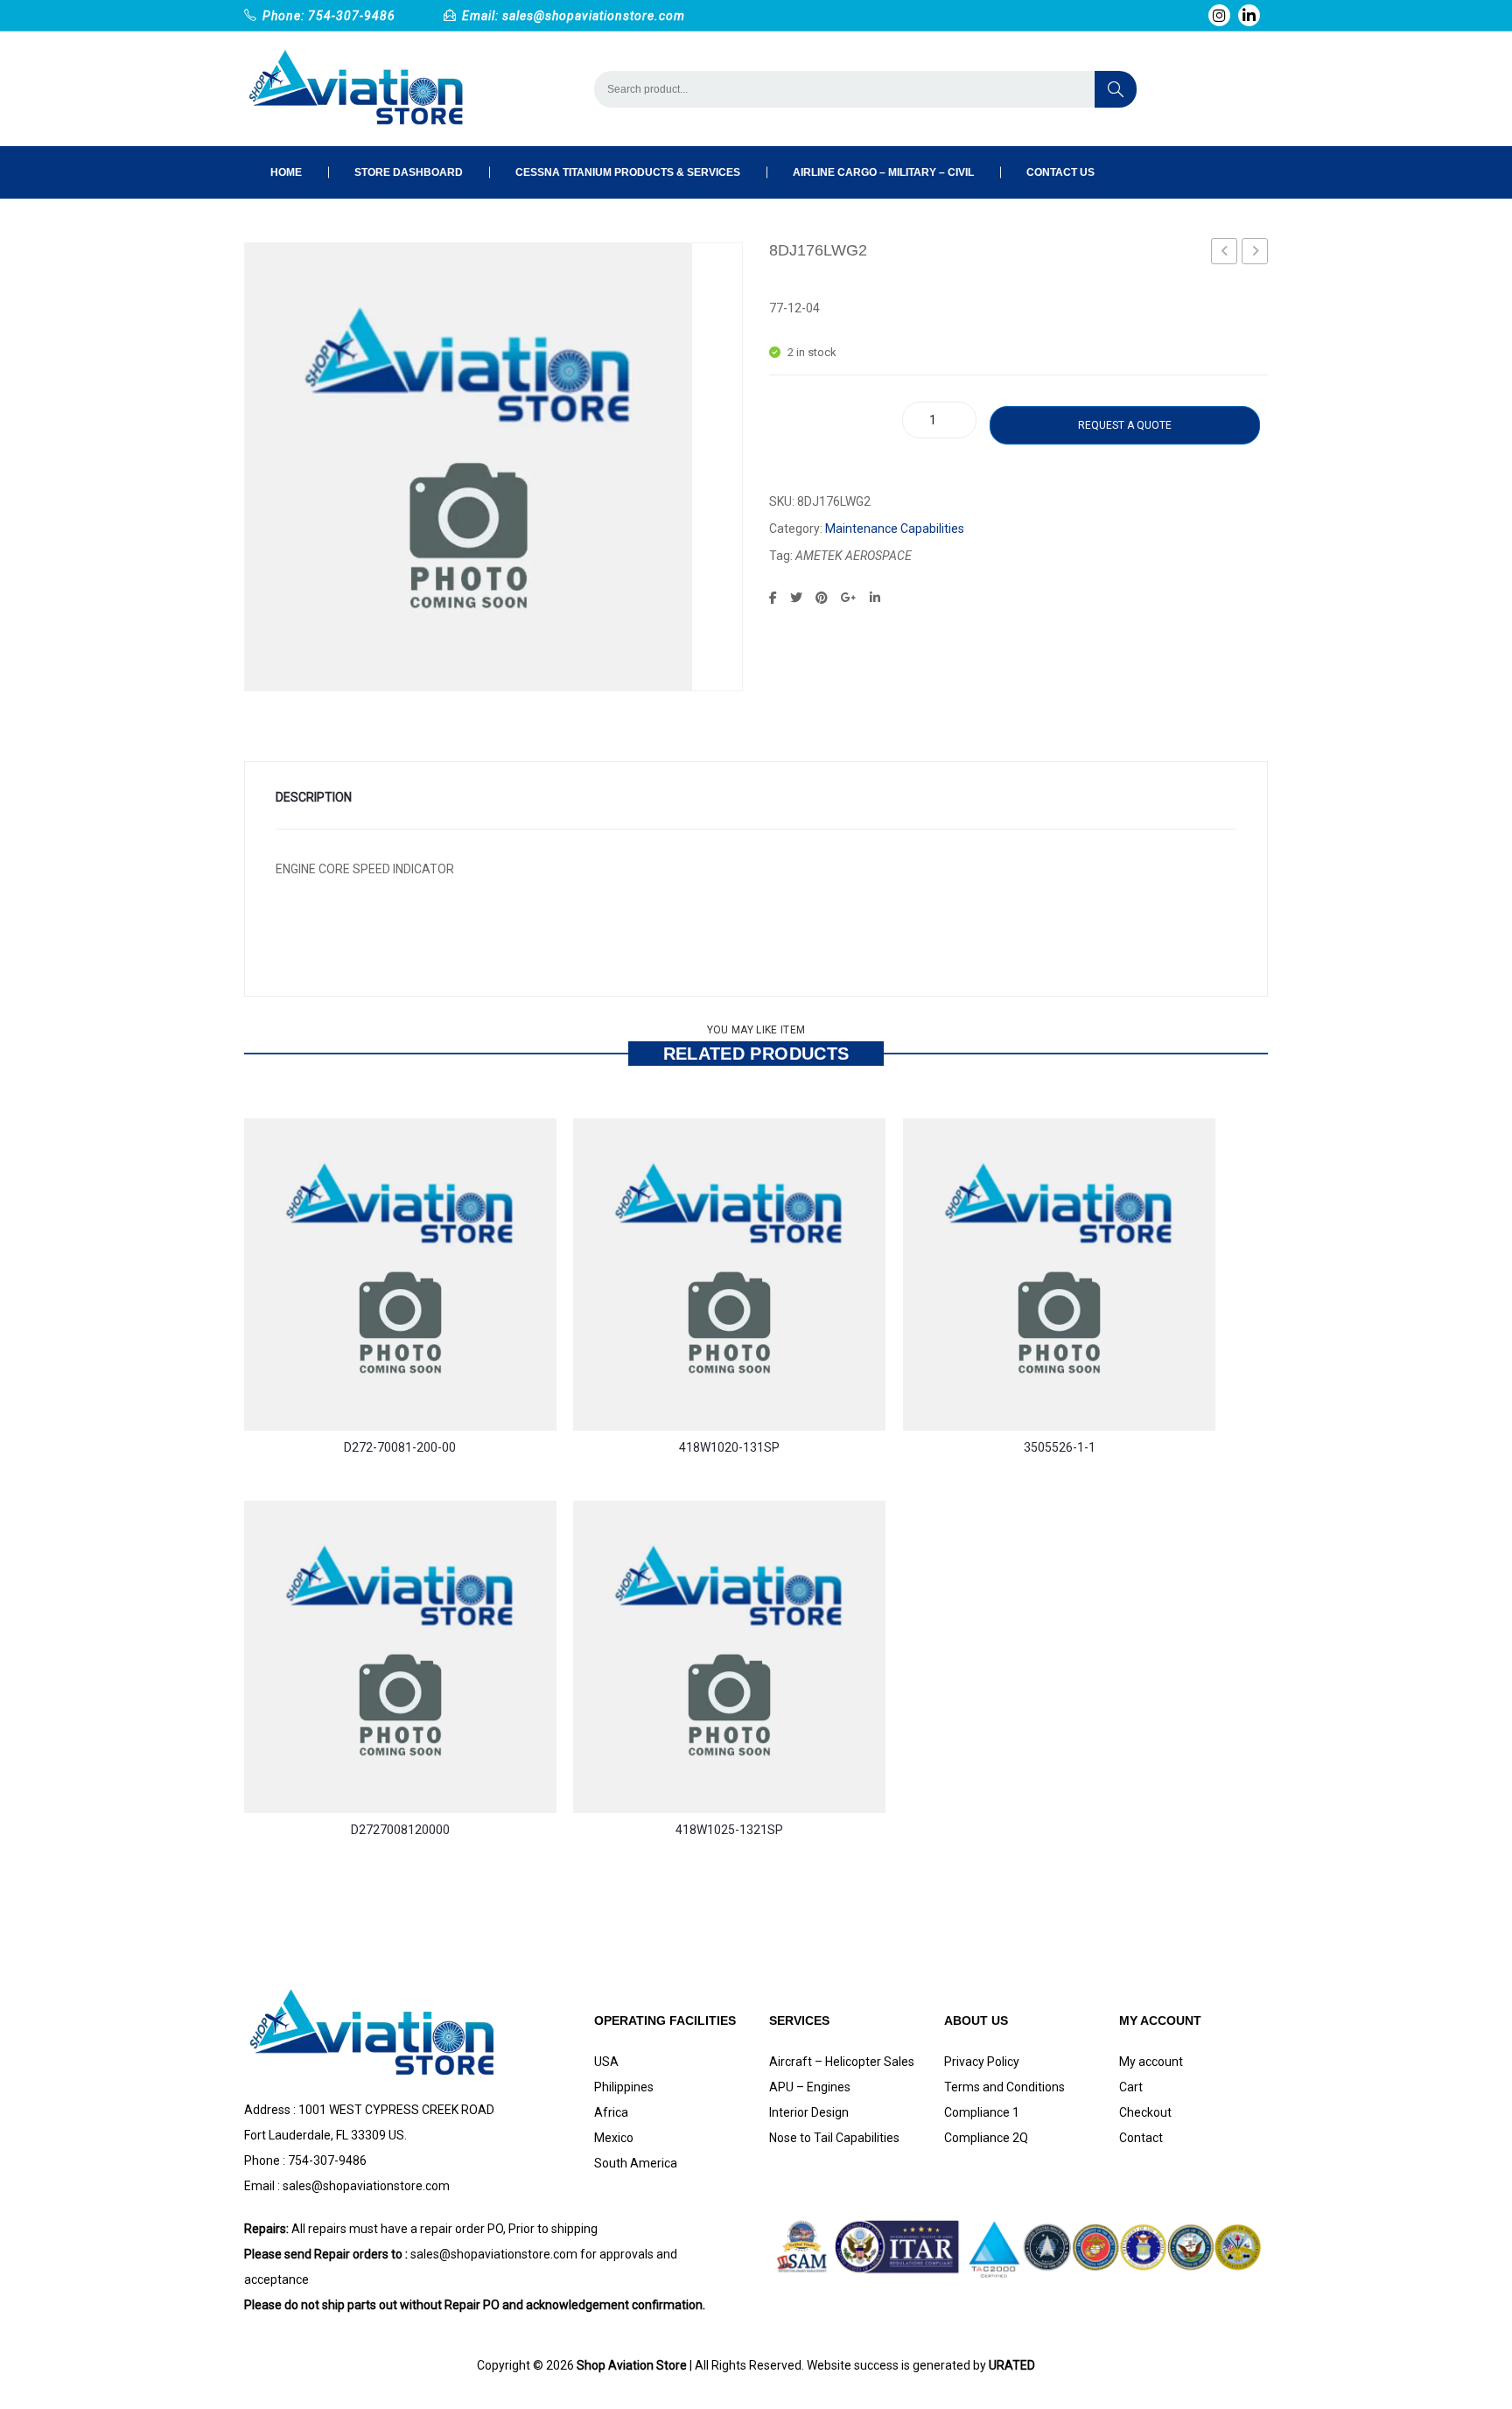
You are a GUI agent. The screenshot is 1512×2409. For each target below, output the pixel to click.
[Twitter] (796, 598)
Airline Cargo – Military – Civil (883, 172)
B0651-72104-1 (1225, 254)
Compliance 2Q (986, 2138)
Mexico (614, 2138)
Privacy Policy (982, 2062)
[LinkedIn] (875, 598)
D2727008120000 (400, 1830)
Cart (1131, 2087)
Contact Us (1060, 172)
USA (606, 2062)
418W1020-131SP (729, 1447)
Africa (611, 2112)
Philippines (624, 2087)
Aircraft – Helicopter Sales (842, 2062)
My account (1151, 2062)
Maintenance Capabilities (895, 529)
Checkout (1145, 2112)
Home (286, 172)
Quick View (270, 1365)
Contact (1141, 2138)
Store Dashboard (409, 172)
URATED (1012, 2365)
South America (636, 2163)
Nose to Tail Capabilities (834, 2138)
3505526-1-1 (1060, 1447)
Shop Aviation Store (632, 2365)
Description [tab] (314, 797)
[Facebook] (773, 598)
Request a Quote (1125, 425)
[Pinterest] (822, 598)
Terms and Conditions (1004, 2087)
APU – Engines (810, 2087)
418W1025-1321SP (729, 1830)
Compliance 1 (982, 2112)
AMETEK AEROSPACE (854, 556)
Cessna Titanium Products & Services (628, 172)
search (1116, 89)
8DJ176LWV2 (1255, 251)
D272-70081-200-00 (400, 1447)
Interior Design (809, 2112)
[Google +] (849, 598)
